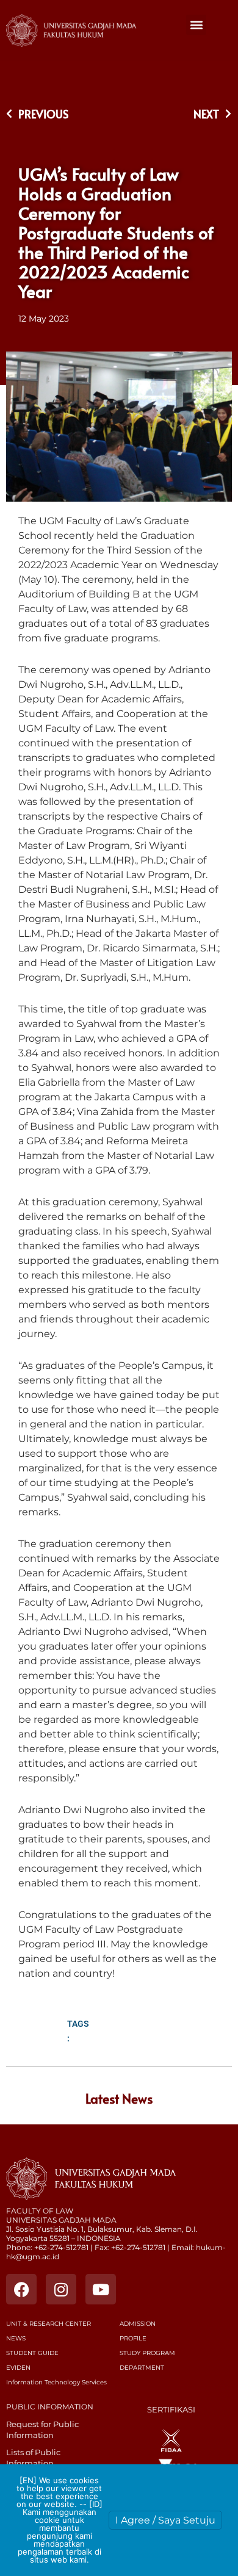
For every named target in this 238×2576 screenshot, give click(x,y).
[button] (196, 25)
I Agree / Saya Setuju (165, 2520)
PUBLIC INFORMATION (50, 2407)
